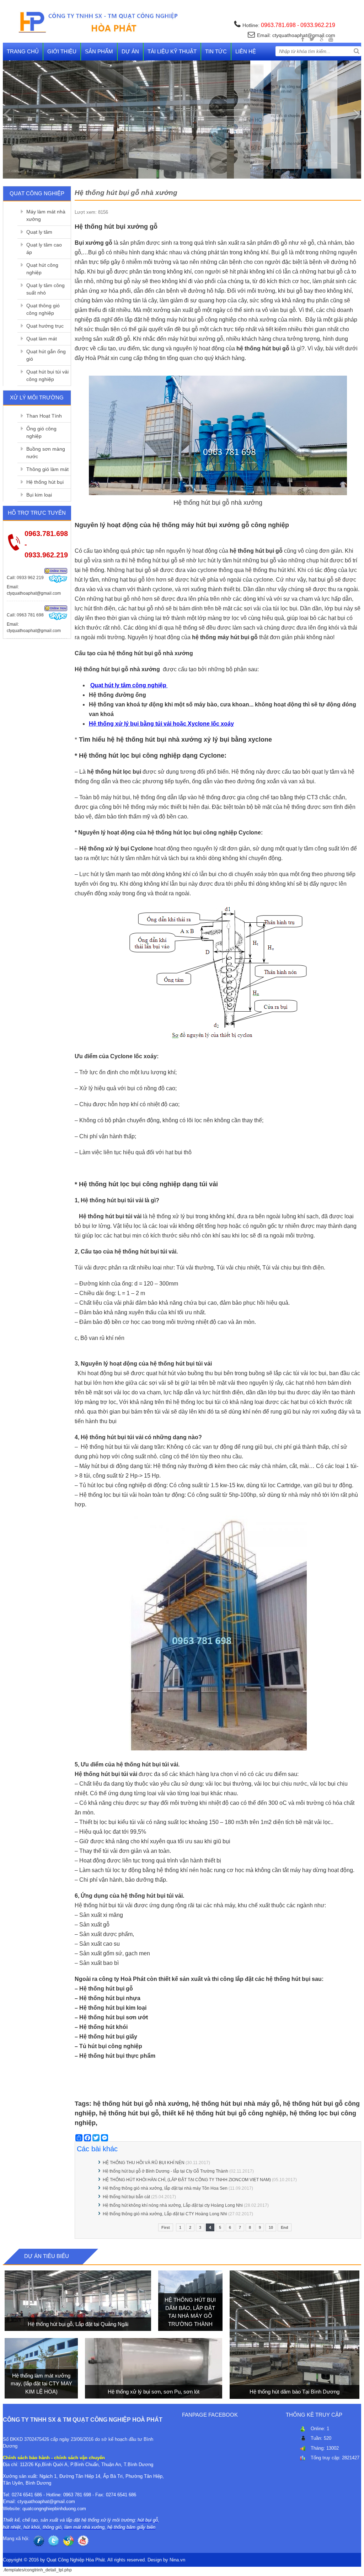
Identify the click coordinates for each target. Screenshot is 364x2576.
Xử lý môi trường (37, 397)
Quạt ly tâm (39, 232)
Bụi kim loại (39, 495)
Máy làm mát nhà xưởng (46, 215)
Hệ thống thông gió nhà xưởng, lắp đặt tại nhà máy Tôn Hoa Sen (165, 2188)
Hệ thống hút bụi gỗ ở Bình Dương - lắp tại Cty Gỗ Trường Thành (166, 2171)
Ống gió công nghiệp (41, 432)
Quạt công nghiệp (37, 193)
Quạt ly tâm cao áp (44, 248)
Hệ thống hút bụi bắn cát (126, 2197)
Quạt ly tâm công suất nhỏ (45, 289)
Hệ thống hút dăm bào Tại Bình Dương (295, 2392)
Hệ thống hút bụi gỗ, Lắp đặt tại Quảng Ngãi (78, 2324)
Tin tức (216, 51)
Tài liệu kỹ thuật (172, 51)
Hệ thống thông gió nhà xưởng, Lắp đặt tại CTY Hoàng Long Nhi (165, 2214)
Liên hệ (246, 51)
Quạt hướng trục (45, 326)
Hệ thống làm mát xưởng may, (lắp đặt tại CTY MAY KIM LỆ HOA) (41, 2384)
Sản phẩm (99, 51)
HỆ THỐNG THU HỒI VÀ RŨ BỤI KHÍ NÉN (144, 2163)
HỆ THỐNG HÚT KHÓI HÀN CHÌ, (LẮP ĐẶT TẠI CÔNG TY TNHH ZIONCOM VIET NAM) (187, 2180)
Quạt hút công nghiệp (42, 269)
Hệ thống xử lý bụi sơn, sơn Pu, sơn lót (154, 2392)
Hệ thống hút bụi (45, 482)
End (285, 2227)
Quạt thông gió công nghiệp (43, 309)
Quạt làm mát (42, 339)
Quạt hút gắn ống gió (46, 355)
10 (271, 2227)
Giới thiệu (62, 51)
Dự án (130, 51)
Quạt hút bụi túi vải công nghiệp (47, 375)
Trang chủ (23, 51)
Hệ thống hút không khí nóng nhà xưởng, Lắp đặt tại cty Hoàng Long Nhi (173, 2205)
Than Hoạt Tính (44, 416)
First (166, 2227)
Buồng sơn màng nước (46, 453)
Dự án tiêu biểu (47, 2256)
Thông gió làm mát (47, 469)
